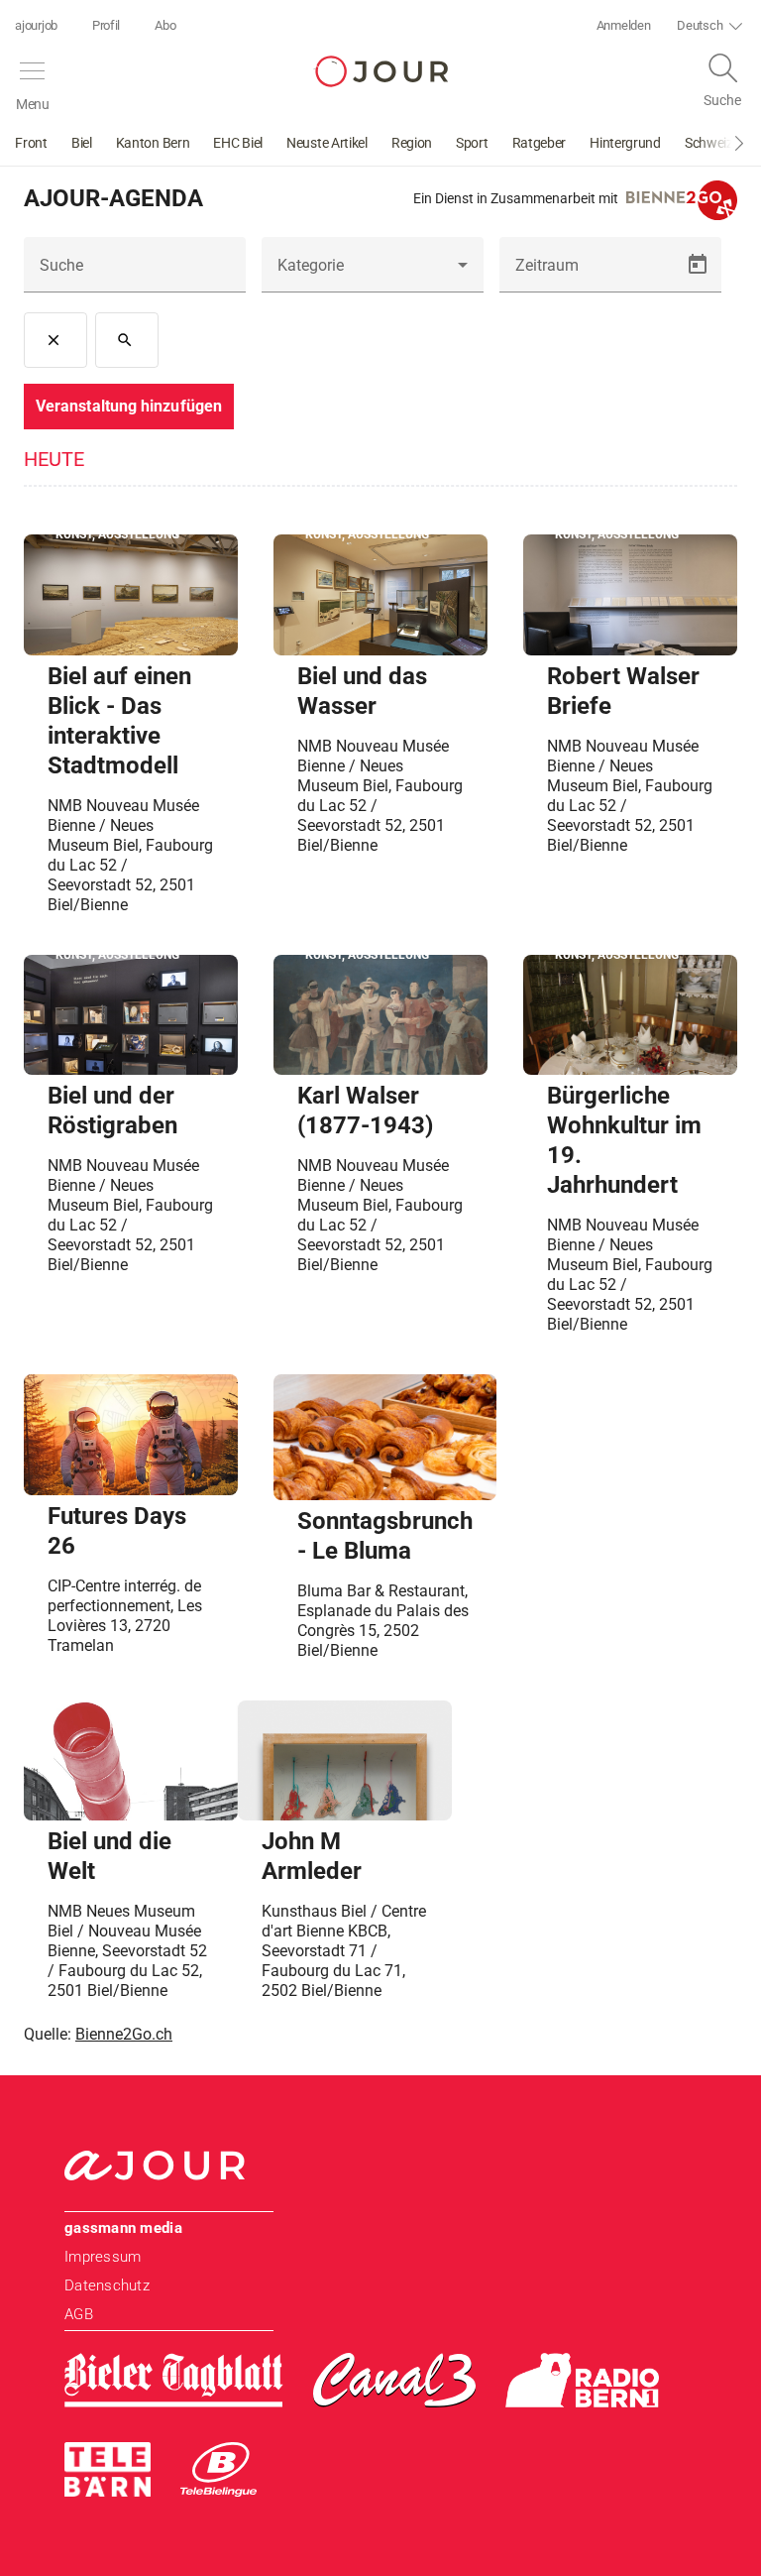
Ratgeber (540, 143)
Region (412, 143)
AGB (79, 2314)
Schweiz (709, 143)
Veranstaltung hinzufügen (129, 406)
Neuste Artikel (327, 143)
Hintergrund (625, 143)
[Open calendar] (698, 265)
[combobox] (373, 273)
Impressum (103, 2257)
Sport (472, 143)
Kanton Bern (153, 143)
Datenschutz (107, 2285)
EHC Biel (238, 143)
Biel (82, 143)
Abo (165, 25)
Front (31, 143)
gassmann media (123, 2228)
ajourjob (36, 25)
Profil (106, 25)
